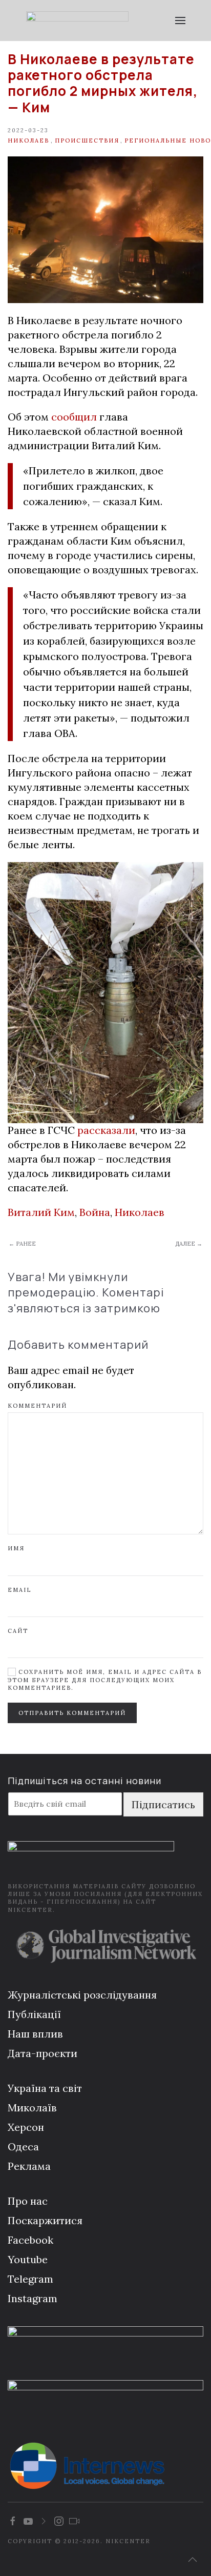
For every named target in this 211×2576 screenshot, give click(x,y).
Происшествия (87, 141)
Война (95, 1212)
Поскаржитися (45, 2220)
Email (19, 1590)
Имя (16, 1548)
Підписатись (163, 1804)
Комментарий (37, 1406)
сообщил (74, 417)
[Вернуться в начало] (77, 21)
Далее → (189, 1244)
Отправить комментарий (72, 1713)
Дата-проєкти (43, 2053)
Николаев (28, 141)
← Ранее (22, 1244)
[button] (180, 21)
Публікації (34, 2014)
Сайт (18, 1631)
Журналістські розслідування (82, 1995)
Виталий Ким (41, 1212)
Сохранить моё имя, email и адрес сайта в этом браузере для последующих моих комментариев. (105, 1680)
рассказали (106, 1130)
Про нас (28, 2201)
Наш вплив (35, 2034)
